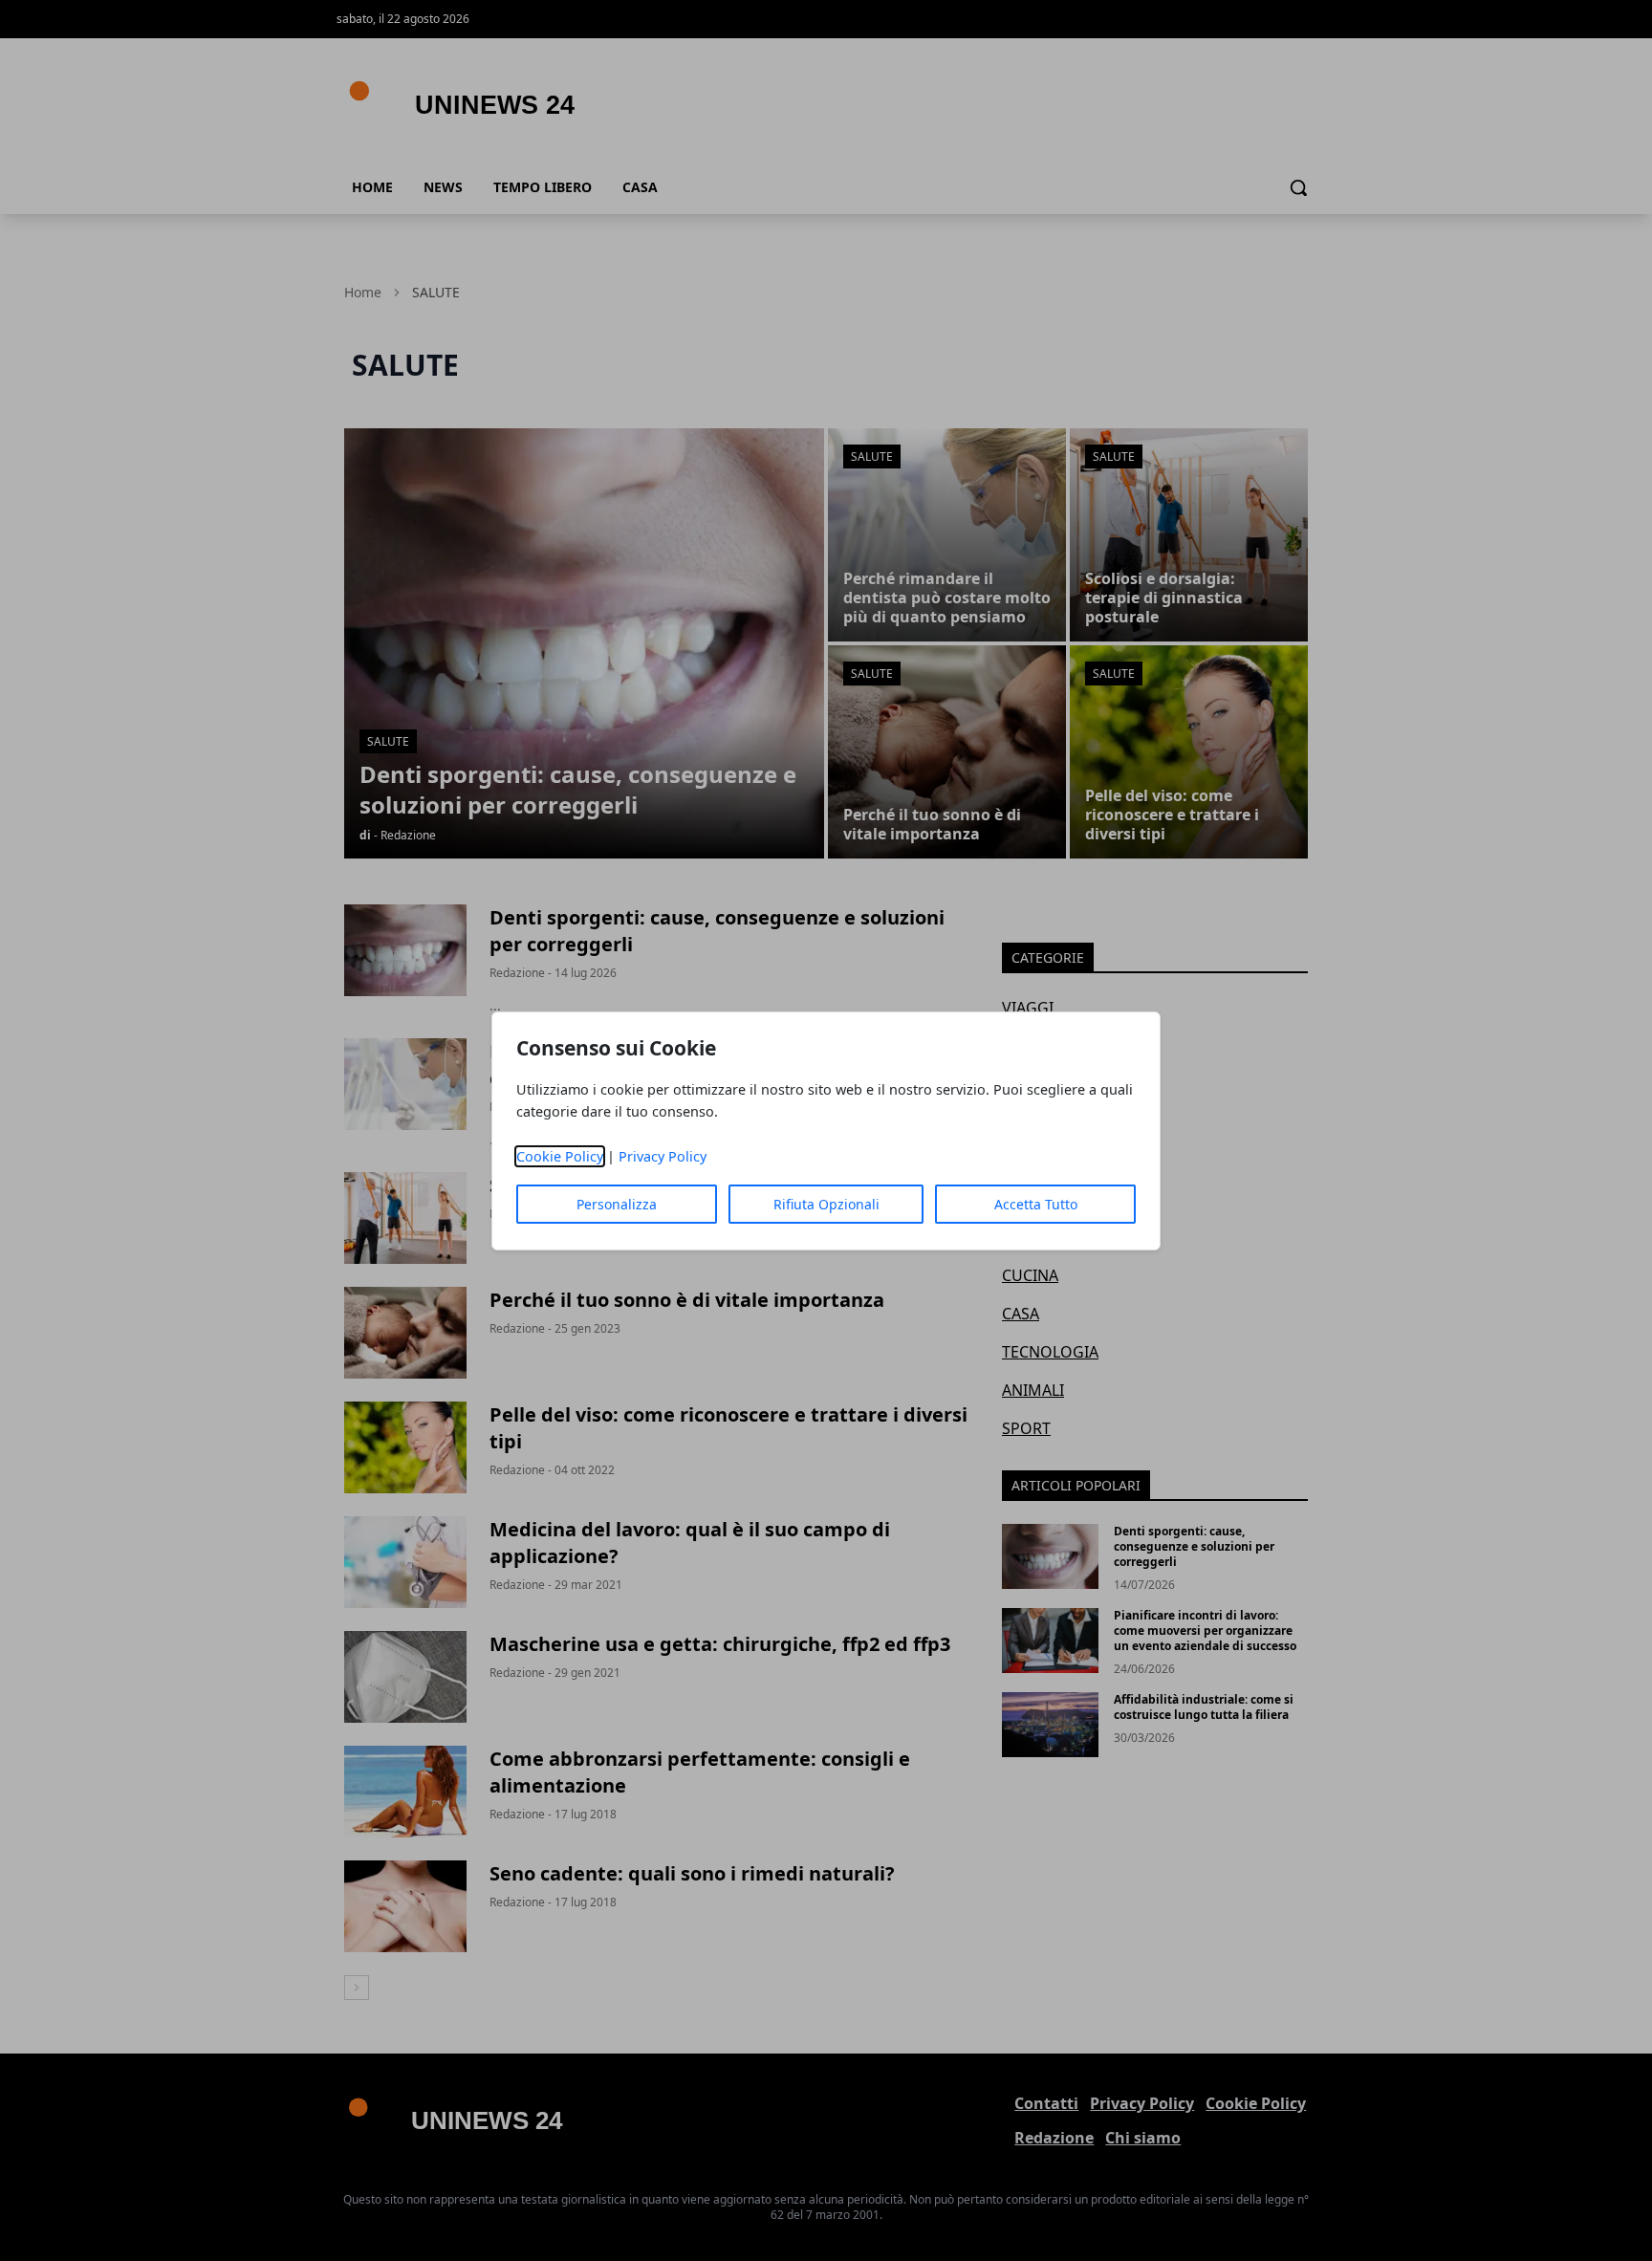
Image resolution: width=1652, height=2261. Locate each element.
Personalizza (617, 1204)
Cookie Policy (560, 1156)
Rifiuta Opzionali (826, 1204)
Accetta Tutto (1036, 1204)
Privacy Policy (663, 1156)
